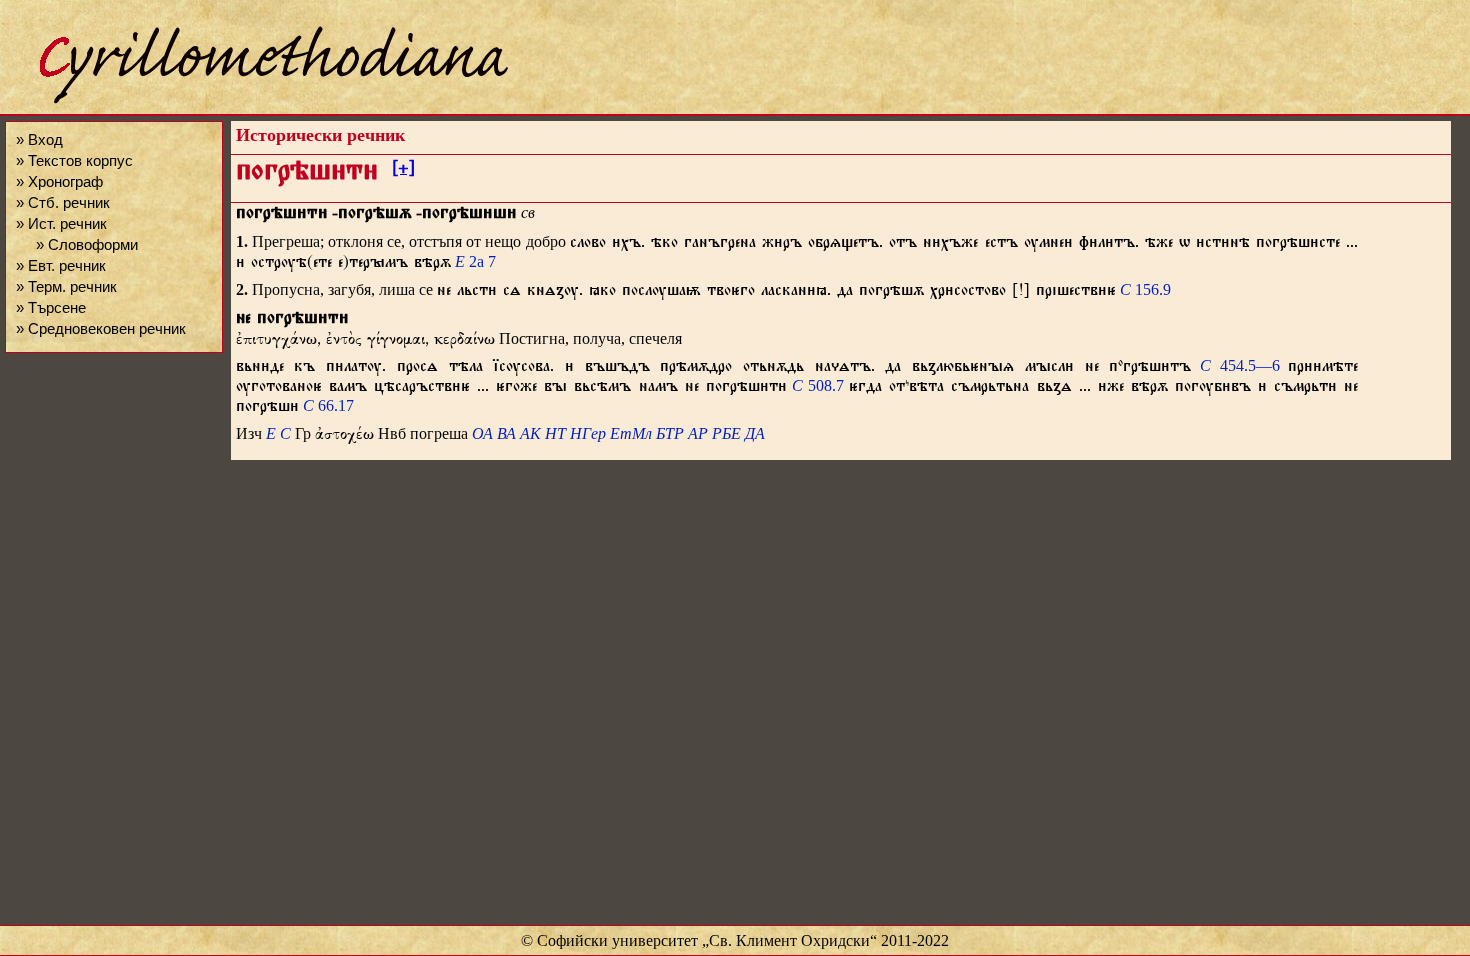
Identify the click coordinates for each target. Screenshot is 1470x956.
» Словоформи (87, 244)
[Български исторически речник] (256, 100)
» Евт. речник (61, 265)
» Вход (39, 139)
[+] (403, 171)
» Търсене (51, 307)
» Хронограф (59, 181)
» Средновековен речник (101, 328)
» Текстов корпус (74, 160)
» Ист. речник (61, 223)
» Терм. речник (66, 286)
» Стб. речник (63, 202)
